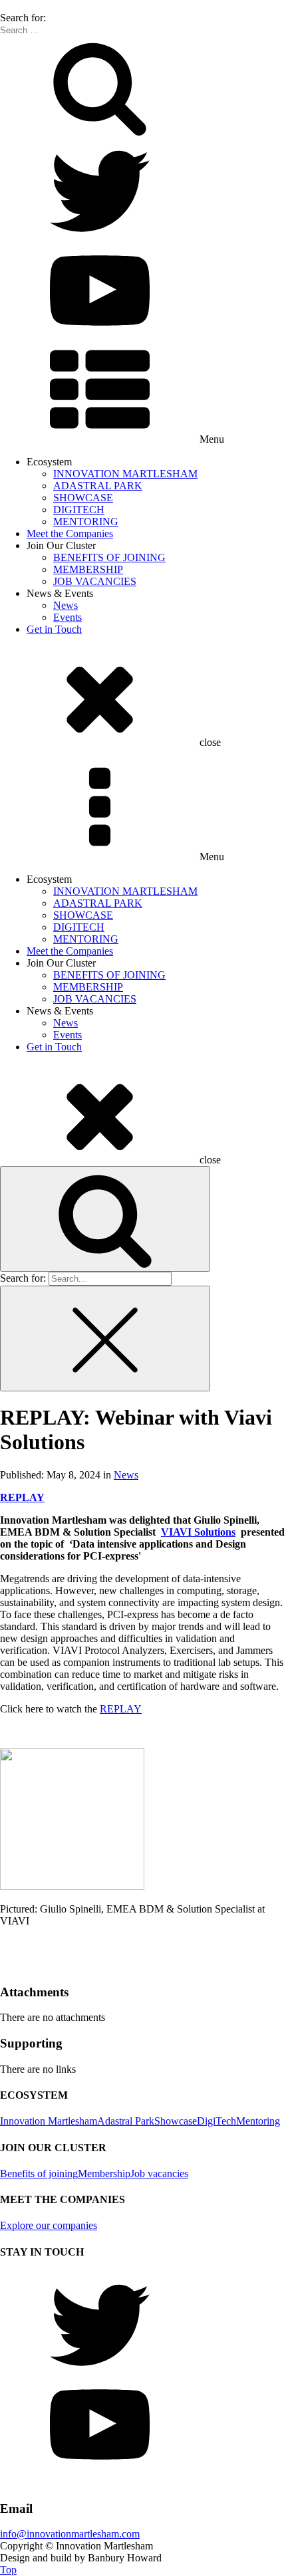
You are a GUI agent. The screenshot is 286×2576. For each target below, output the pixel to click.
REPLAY (121, 1709)
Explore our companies (49, 2225)
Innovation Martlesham (49, 2121)
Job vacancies (159, 2173)
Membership (104, 2173)
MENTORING (86, 522)
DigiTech (216, 2121)
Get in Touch (54, 629)
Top (8, 2570)
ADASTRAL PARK (98, 486)
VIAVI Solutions (198, 1532)
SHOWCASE (83, 498)
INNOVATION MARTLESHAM (125, 474)
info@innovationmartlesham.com (70, 2534)
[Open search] (105, 1219)
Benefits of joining (39, 2173)
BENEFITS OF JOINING (109, 557)
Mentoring (258, 2121)
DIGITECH (79, 510)
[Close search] (105, 1339)
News (66, 605)
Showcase (176, 2121)
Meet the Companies (70, 533)
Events (68, 617)
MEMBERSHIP (88, 569)
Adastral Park (126, 2121)
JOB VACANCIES (95, 581)
